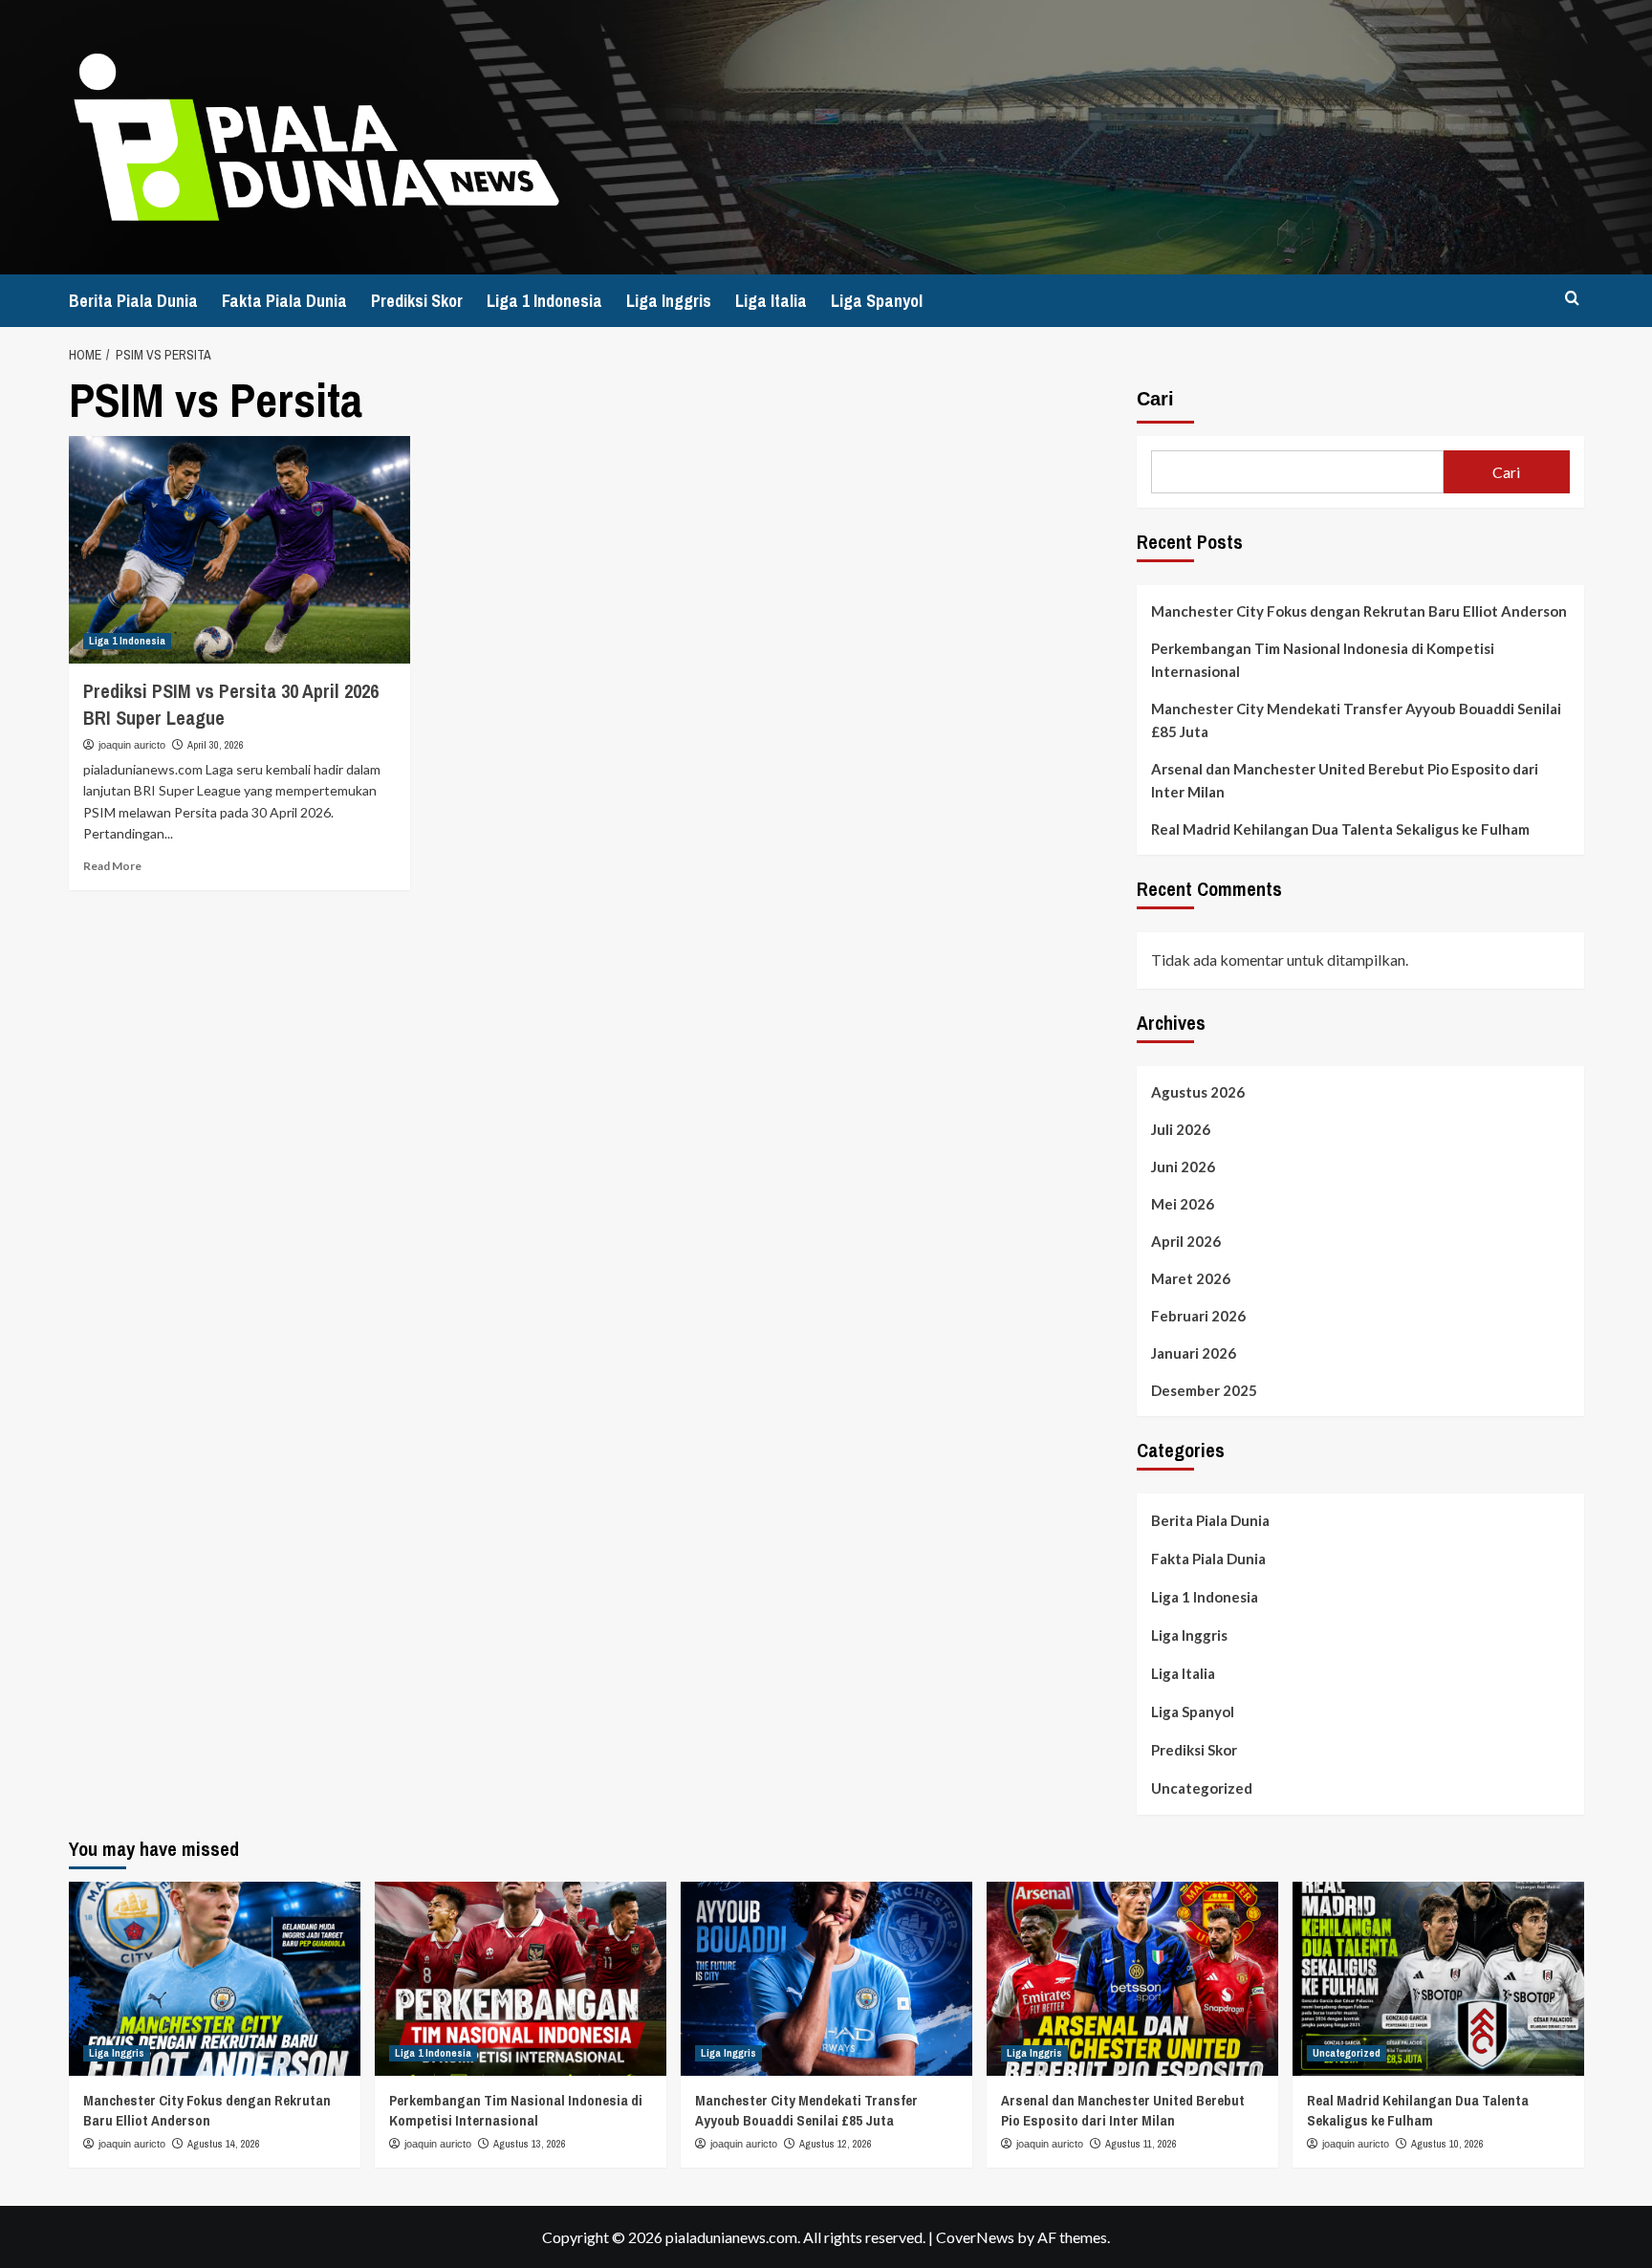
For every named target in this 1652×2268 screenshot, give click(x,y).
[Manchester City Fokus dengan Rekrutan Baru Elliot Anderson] (215, 1979)
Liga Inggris (669, 301)
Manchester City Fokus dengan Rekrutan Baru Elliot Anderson (1359, 611)
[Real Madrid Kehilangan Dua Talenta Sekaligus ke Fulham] (1438, 1979)
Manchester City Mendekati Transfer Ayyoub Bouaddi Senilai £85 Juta (1356, 720)
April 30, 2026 (216, 745)
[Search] (1572, 299)
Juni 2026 (1183, 1167)
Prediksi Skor (417, 301)
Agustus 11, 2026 (1141, 2144)
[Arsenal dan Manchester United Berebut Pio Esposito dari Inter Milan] (1132, 1979)
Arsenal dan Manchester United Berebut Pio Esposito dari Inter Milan (1345, 780)
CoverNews (975, 2237)
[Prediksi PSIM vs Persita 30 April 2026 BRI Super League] (239, 550)
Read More (112, 866)
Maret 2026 (1191, 1278)
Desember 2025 (1204, 1390)
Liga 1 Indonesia (544, 301)
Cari (1155, 399)
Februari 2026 (1198, 1316)
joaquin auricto (132, 745)
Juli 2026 (1181, 1129)
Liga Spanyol (877, 301)
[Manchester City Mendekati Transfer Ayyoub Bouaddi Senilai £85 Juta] (826, 1979)
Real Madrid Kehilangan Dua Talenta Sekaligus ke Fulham (1340, 829)
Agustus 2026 (1198, 1092)
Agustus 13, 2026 (530, 2144)
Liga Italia (771, 301)
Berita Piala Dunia (133, 301)
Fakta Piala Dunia (284, 301)
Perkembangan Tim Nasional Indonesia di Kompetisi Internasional (1323, 660)
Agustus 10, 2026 (1447, 2144)
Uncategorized (1202, 1788)
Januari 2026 (1194, 1353)
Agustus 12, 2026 (836, 2144)
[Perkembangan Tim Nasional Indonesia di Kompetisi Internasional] (521, 1979)
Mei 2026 (1183, 1204)
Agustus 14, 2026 (224, 2144)
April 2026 (1186, 1241)
